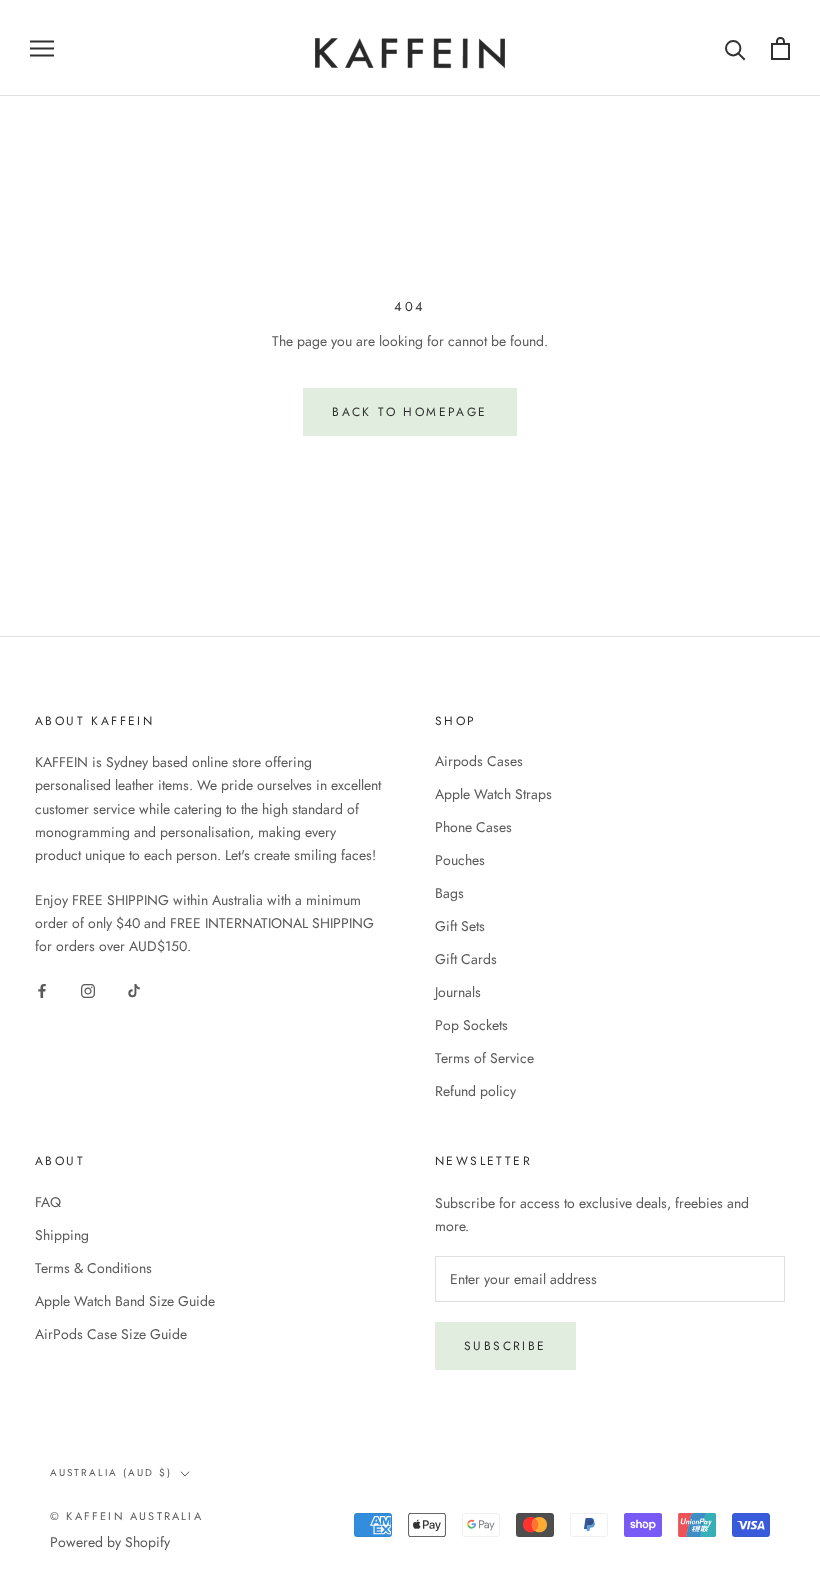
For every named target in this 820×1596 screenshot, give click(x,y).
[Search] (735, 48)
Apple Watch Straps (493, 794)
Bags (449, 893)
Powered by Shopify (110, 1542)
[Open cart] (780, 48)
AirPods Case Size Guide (111, 1334)
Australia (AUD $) (111, 1472)
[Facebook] (42, 989)
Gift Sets (460, 926)
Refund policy (475, 1091)
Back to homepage (409, 412)
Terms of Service (484, 1058)
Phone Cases (473, 827)
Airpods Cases (479, 761)
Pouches (460, 860)
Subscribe (505, 1346)
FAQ (48, 1202)
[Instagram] (88, 989)
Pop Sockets (471, 1025)
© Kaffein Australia (126, 1516)
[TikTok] (134, 989)
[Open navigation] (42, 47)
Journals (458, 992)
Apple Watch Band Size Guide (125, 1301)
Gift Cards (466, 959)
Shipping (62, 1235)
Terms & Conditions (93, 1268)
